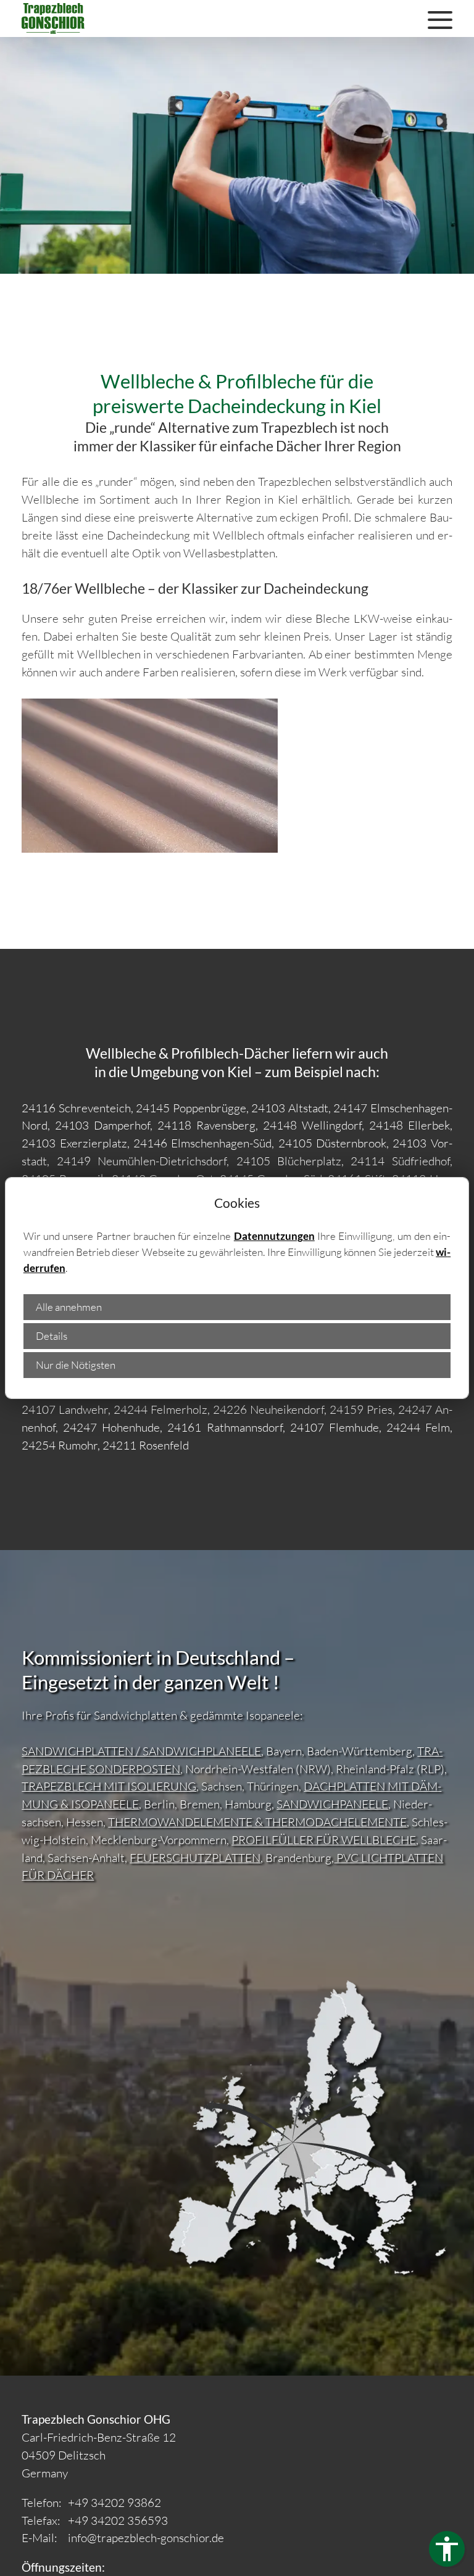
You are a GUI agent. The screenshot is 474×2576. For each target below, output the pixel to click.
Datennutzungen (274, 1236)
